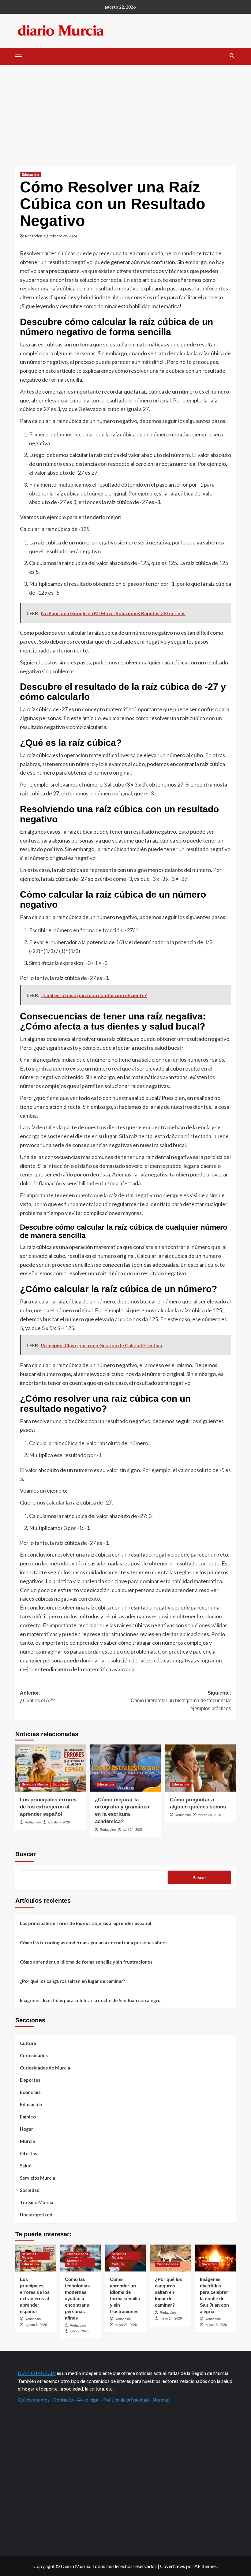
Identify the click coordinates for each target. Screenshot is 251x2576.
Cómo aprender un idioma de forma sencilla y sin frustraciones (86, 1962)
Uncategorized (36, 2215)
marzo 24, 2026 (209, 1815)
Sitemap (161, 2400)
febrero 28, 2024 (63, 236)
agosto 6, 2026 (59, 1822)
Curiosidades (34, 2055)
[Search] (232, 56)
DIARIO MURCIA (37, 2373)
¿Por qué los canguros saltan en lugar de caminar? (72, 1981)
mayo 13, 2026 (216, 2325)
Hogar (26, 2129)
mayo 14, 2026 (171, 2318)
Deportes (30, 2080)
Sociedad (30, 2190)
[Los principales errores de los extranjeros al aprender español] (51, 1768)
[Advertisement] (125, 111)
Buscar (26, 1854)
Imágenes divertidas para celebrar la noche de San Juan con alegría (91, 2000)
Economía (30, 2092)
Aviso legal (88, 2400)
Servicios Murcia (35, 1784)
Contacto (63, 2400)
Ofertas (28, 2153)
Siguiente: (181, 1701)
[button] (21, 56)
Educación (30, 174)
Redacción (34, 236)
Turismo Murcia (37, 2202)
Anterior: (37, 1697)
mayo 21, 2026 (126, 2325)
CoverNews (173, 2566)
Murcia (27, 2141)
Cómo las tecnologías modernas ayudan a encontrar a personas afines (94, 1942)
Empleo (28, 2117)
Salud (26, 2166)
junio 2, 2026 (79, 2331)
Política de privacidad (126, 2400)
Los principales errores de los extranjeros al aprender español (48, 1807)
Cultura (28, 2043)
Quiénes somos (34, 2400)
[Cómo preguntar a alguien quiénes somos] (200, 1768)
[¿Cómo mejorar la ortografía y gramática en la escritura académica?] (125, 1768)
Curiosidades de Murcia (45, 2068)
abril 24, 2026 (133, 1830)
